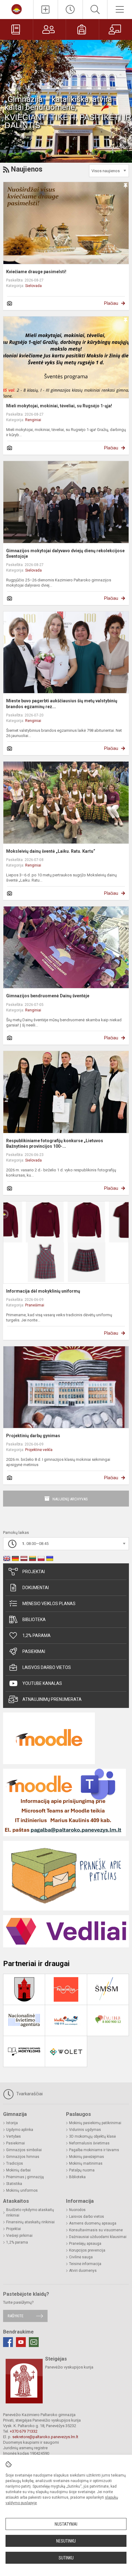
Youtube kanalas (42, 1683)
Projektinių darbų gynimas (33, 1436)
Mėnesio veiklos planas (49, 1604)
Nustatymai (66, 2524)
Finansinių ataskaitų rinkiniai (30, 2222)
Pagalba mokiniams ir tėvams (94, 2150)
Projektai (34, 1572)
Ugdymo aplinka (20, 2130)
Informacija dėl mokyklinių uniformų (43, 1291)
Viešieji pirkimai (19, 2236)
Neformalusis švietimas (89, 2143)
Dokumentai (36, 1588)
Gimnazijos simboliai (24, 2150)
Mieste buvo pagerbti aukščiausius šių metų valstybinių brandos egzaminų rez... (62, 704)
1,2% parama (37, 1635)
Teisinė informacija (85, 2264)
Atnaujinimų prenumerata (52, 1699)
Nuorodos (77, 2210)
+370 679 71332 (24, 2431)
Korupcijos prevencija (87, 2250)
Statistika (14, 2184)
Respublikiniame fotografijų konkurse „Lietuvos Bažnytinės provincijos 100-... (55, 1143)
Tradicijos (15, 2163)
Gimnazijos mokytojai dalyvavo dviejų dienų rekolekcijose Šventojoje (65, 553)
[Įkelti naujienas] (46, 10)
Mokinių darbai (18, 2170)
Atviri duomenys (83, 2271)
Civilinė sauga (81, 2257)
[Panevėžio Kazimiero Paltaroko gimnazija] (17, 9)
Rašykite (16, 2316)
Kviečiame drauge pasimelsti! (36, 272)
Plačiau (111, 303)
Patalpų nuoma (82, 2170)
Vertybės (14, 2136)
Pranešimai (35, 1305)
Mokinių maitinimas (86, 2163)
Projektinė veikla (39, 1450)
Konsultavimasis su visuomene (96, 2230)
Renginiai (33, 420)
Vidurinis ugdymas (85, 2130)
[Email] (34, 2342)
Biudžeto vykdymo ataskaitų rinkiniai (30, 2213)
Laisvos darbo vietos (47, 1667)
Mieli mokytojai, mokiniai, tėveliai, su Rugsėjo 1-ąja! (59, 406)
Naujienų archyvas (70, 1499)
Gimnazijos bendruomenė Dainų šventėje (48, 996)
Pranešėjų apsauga (85, 2244)
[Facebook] (8, 2342)
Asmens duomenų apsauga (93, 2223)
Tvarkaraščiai (29, 2094)
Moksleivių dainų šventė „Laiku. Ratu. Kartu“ (51, 851)
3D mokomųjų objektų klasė (92, 2136)
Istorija (12, 2123)
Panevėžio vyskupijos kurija (69, 2367)
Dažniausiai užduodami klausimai (98, 2237)
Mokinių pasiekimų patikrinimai (95, 2123)
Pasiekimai (34, 1651)
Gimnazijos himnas (23, 2157)
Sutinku (66, 2558)
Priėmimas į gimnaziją (25, 2177)
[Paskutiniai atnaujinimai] (70, 10)
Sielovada (33, 286)
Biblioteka (34, 1620)
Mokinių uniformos (22, 2190)
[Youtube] (21, 2342)
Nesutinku (66, 2541)
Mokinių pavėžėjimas (87, 2157)
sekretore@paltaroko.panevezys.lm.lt (45, 2437)
